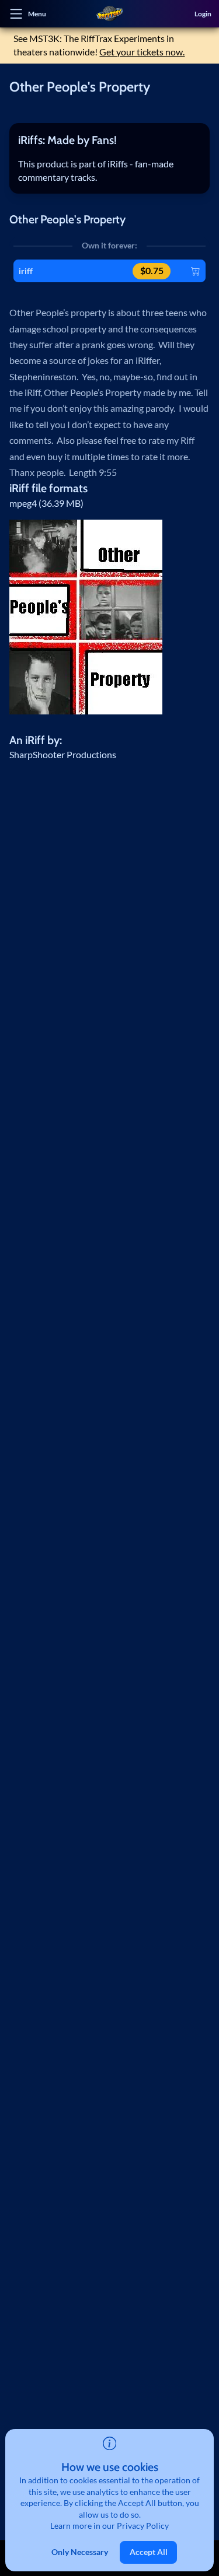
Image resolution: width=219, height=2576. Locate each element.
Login (203, 13)
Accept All (149, 2552)
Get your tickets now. (142, 52)
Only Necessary (80, 2552)
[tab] (110, 140)
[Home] (110, 14)
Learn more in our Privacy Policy (109, 2526)
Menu (37, 13)
